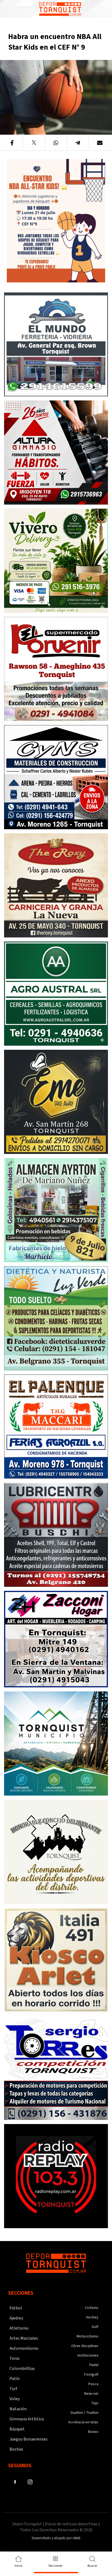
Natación (18, 2409)
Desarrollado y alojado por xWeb (56, 2538)
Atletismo (19, 2328)
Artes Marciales (24, 2338)
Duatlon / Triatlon (85, 2413)
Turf (13, 2389)
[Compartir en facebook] (12, 143)
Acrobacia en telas (83, 2422)
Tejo (95, 2403)
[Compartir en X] (34, 143)
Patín (15, 2379)
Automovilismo (24, 2348)
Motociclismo (88, 2336)
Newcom (91, 2394)
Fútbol (16, 2308)
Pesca (93, 2384)
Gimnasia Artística (27, 2419)
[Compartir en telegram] (78, 143)
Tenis (15, 2358)
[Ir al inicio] (60, 9)
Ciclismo (92, 2308)
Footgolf (91, 2375)
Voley (15, 2399)
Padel (94, 2365)
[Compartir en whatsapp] (56, 143)
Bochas (16, 2449)
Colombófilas (22, 2369)
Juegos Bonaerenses (29, 2439)
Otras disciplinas (85, 2346)
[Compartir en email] (100, 143)
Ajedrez (16, 2318)
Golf (95, 2327)
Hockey (92, 2317)
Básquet (17, 2429)
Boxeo (93, 2432)
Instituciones (88, 2355)
